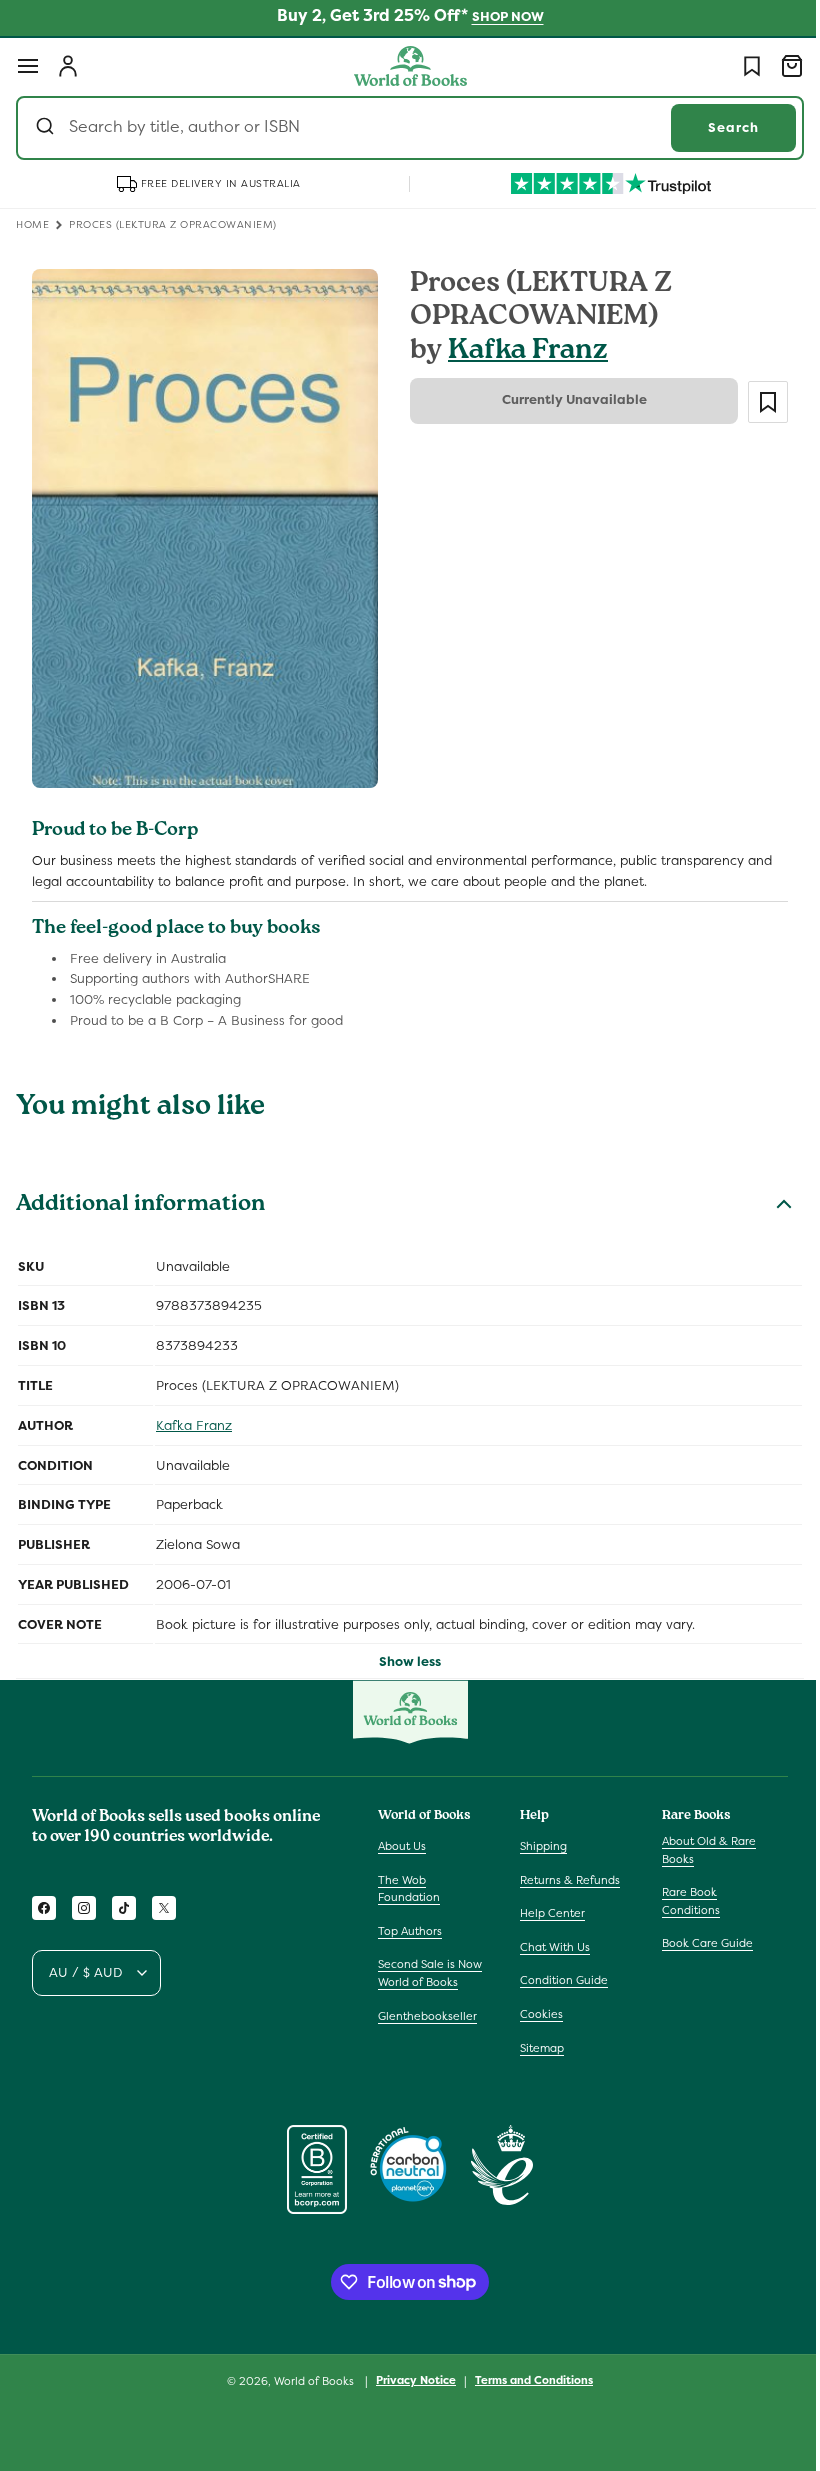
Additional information (140, 1194)
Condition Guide (559, 1980)
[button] (28, 66)
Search (718, 127)
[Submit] (47, 128)
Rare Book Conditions (681, 1901)
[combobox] (402, 128)
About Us (402, 1846)
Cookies (536, 2014)
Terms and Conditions (527, 2380)
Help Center (547, 1913)
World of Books (308, 2381)
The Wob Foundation (409, 1889)
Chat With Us (550, 1947)
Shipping (538, 1846)
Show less (403, 1650)
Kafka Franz (521, 352)
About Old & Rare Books (699, 1850)
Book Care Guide (697, 1943)
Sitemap (537, 2048)
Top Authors (410, 1931)
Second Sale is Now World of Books (430, 1973)
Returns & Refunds (565, 1880)
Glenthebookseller (427, 2016)
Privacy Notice (409, 2380)
